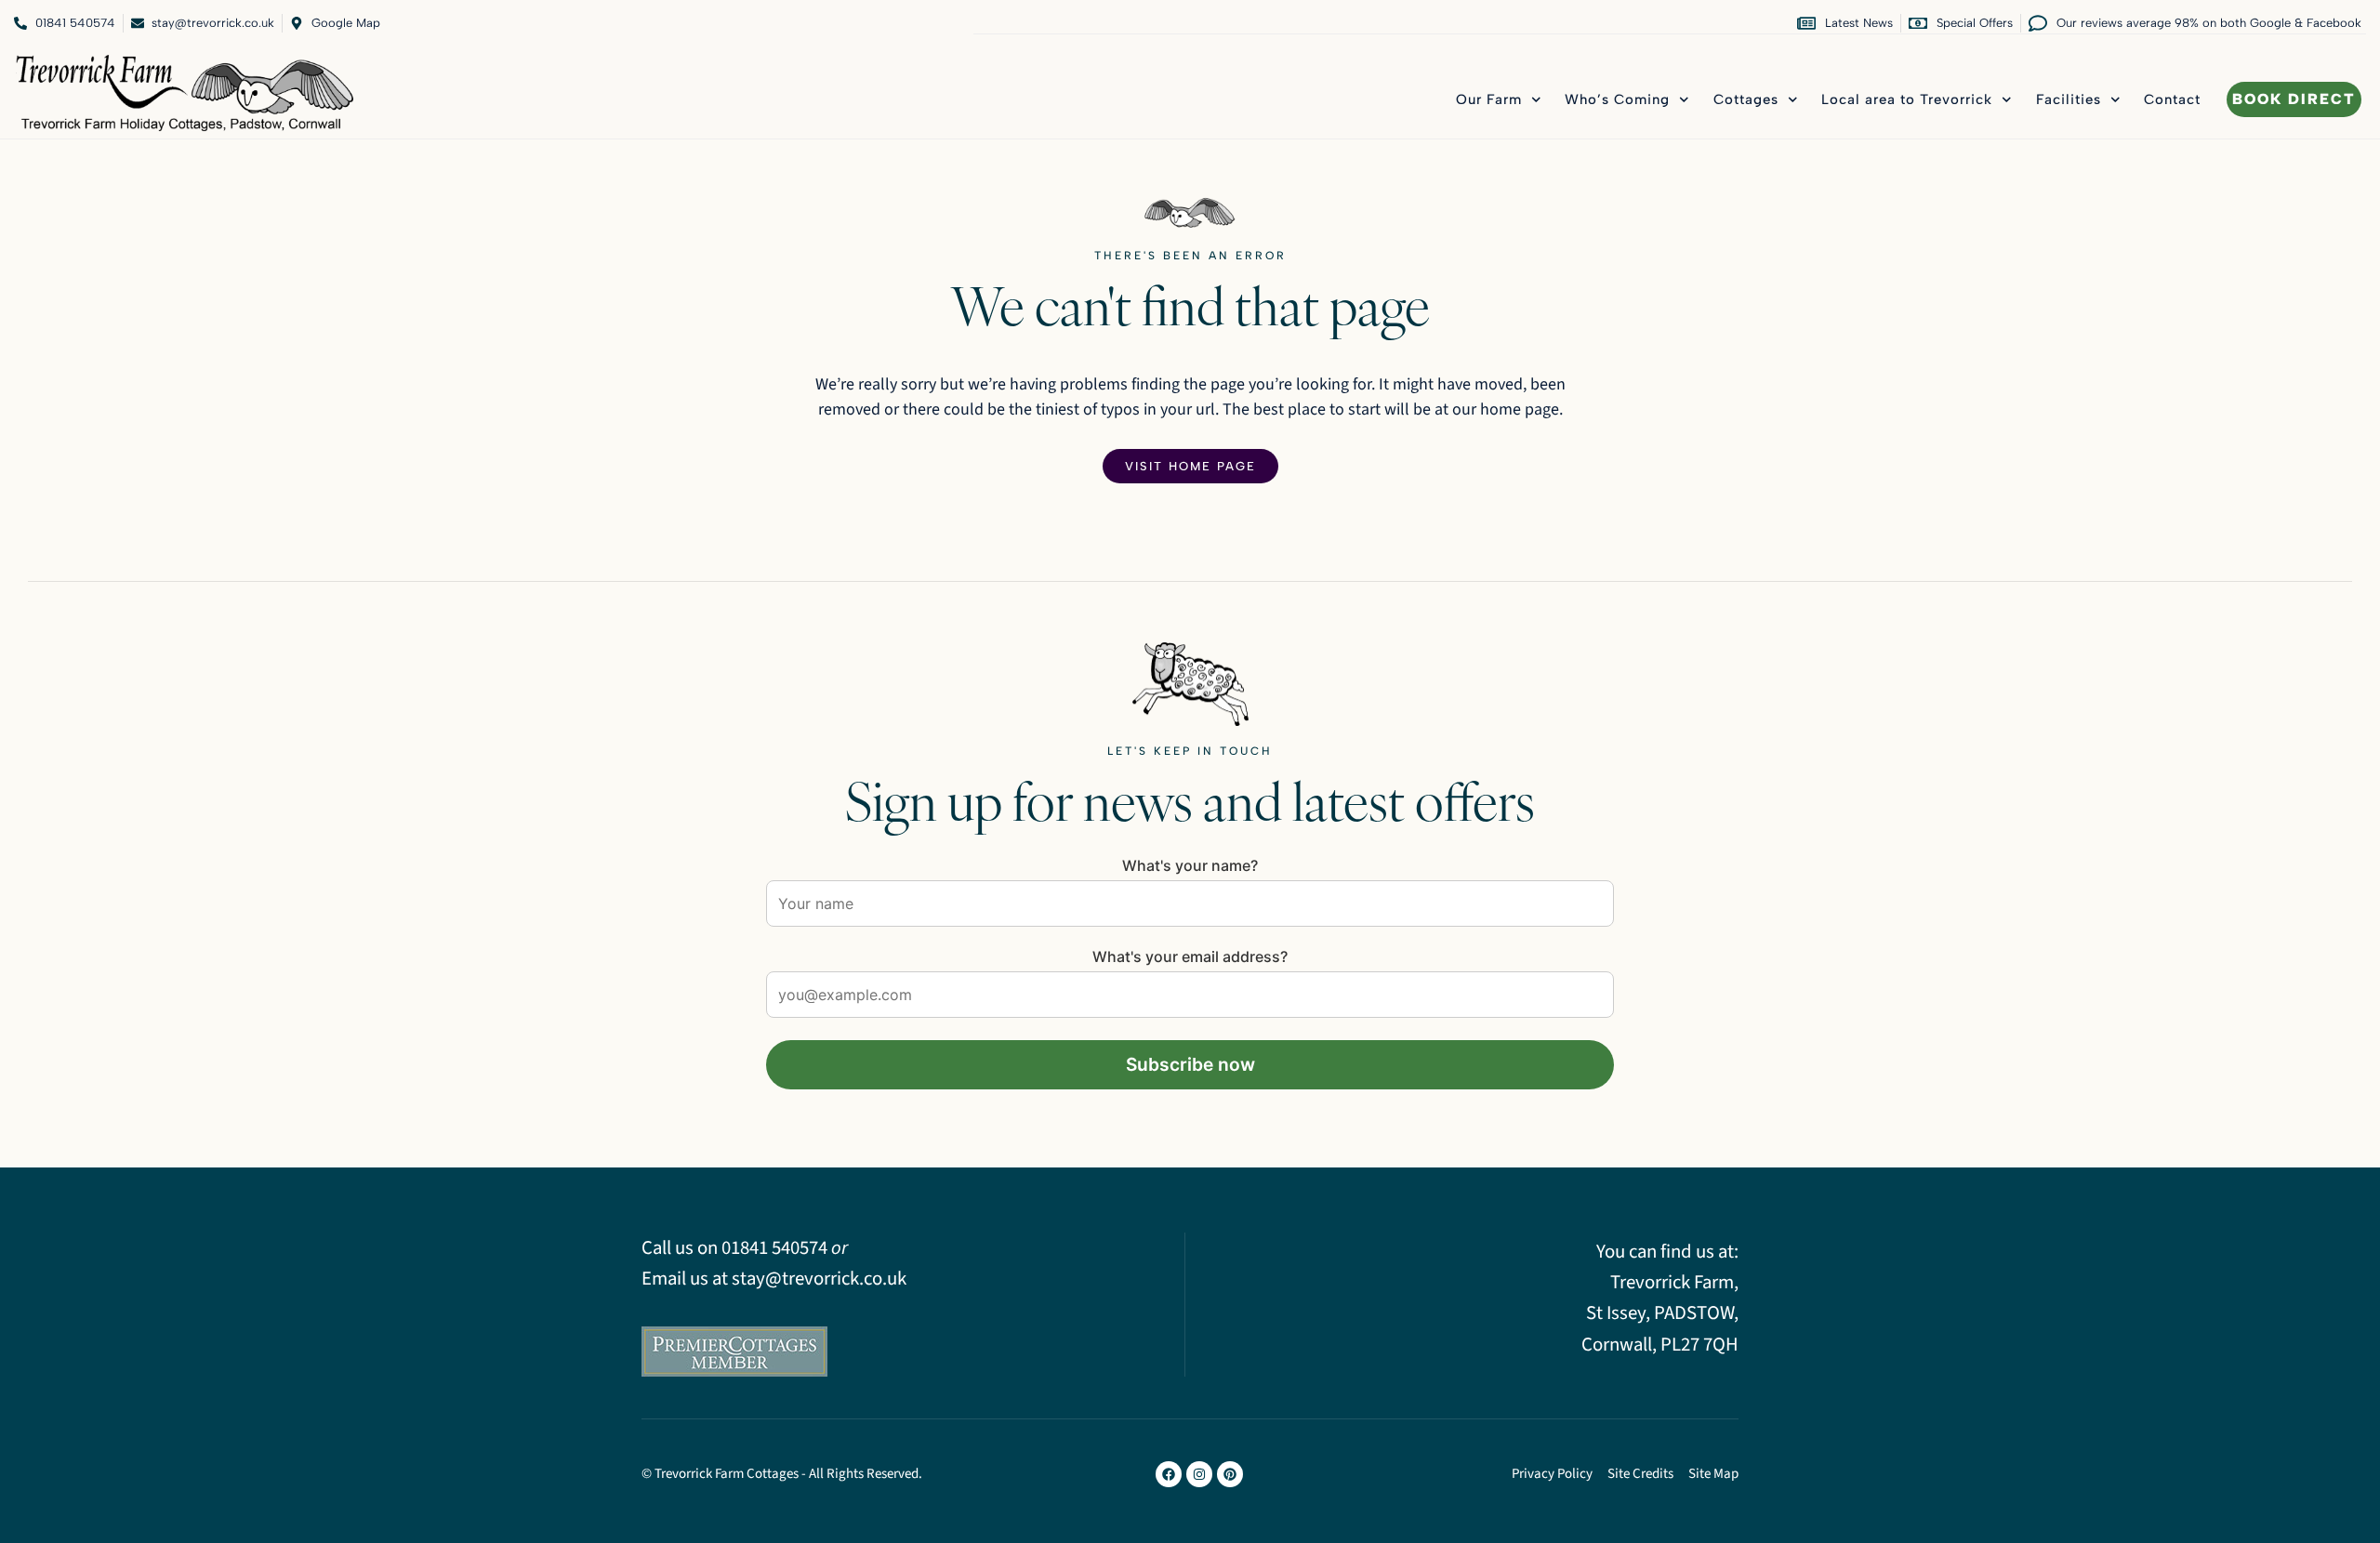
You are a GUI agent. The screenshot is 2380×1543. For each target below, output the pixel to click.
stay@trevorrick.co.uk (819, 1279)
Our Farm (1489, 99)
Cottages (1746, 99)
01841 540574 (774, 1248)
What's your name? (1190, 865)
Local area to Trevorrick (1907, 99)
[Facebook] (1169, 1474)
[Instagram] (1199, 1474)
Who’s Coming (1617, 99)
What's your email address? (1190, 956)
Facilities (2069, 99)
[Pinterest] (1230, 1474)
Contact (2172, 99)
